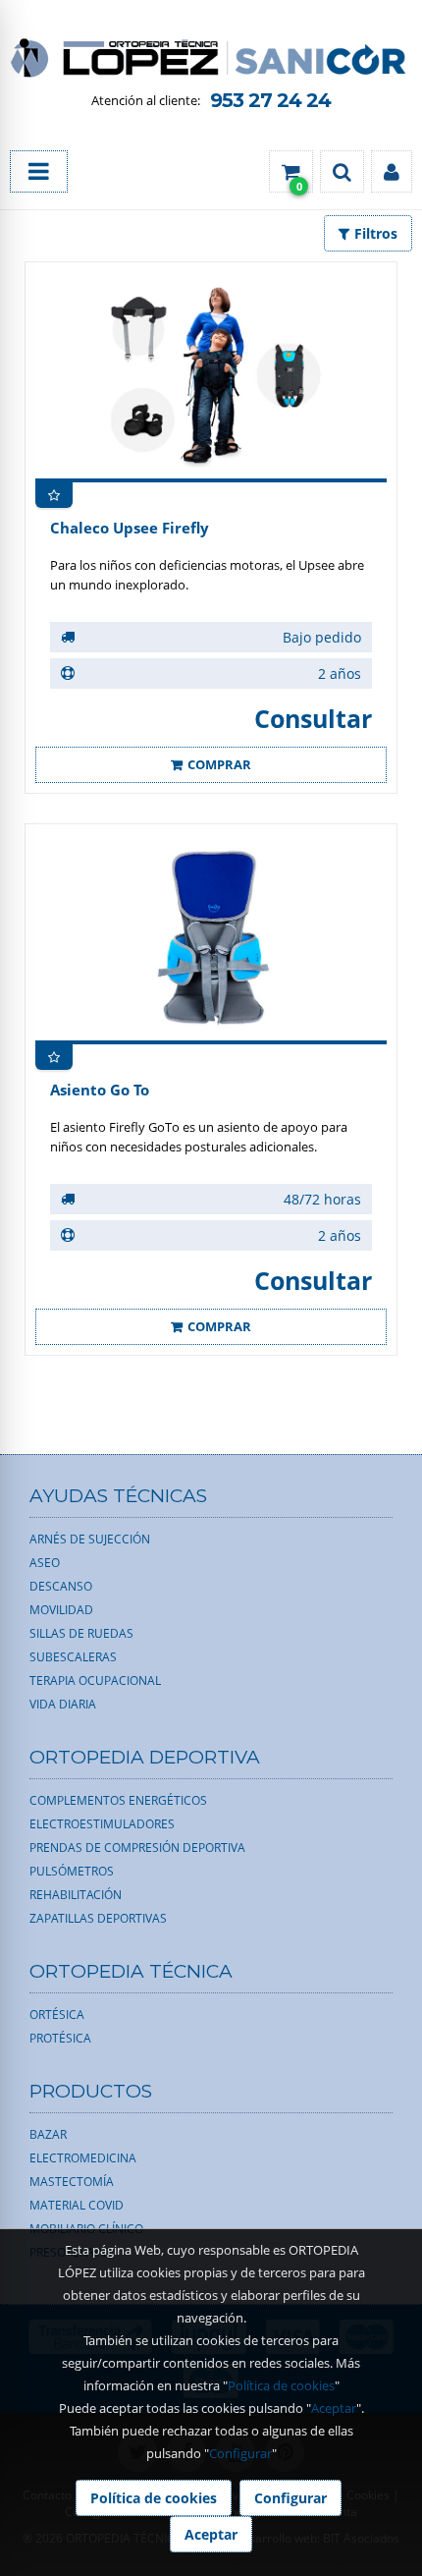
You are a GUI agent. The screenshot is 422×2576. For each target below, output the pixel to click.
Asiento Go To (100, 1090)
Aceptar (334, 2408)
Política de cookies (281, 2385)
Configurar (240, 2453)
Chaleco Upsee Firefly (130, 528)
